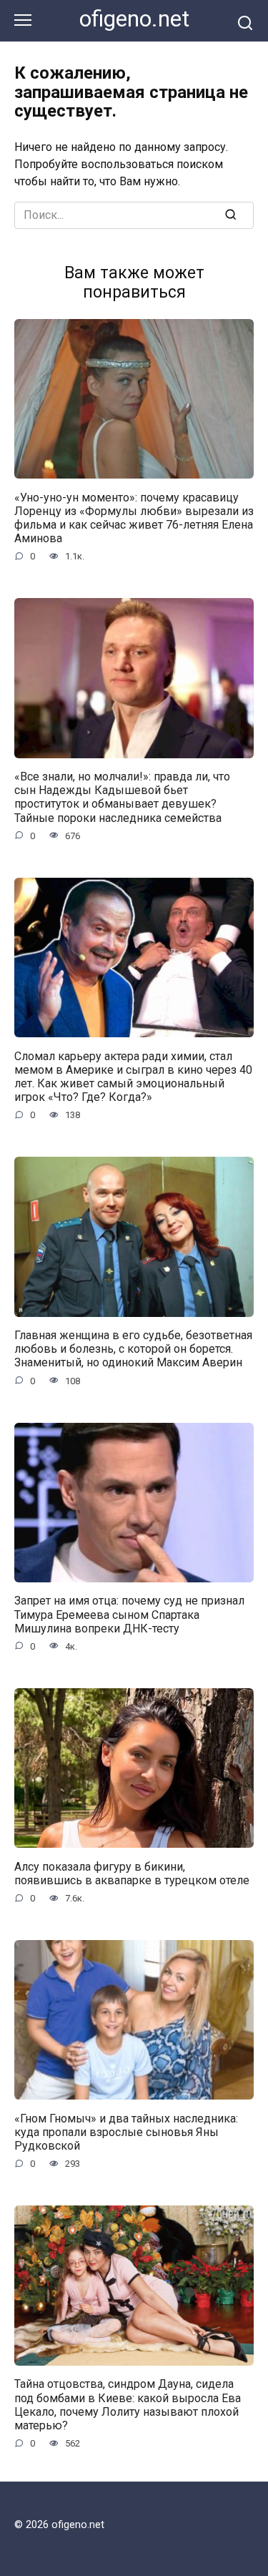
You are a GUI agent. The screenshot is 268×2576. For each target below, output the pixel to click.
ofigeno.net (134, 19)
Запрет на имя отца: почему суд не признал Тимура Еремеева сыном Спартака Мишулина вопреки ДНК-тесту (129, 1614)
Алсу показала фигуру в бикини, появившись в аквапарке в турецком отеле (132, 1873)
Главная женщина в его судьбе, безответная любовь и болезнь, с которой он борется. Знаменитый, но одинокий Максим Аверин (133, 1349)
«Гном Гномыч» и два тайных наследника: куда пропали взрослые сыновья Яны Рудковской (126, 2131)
